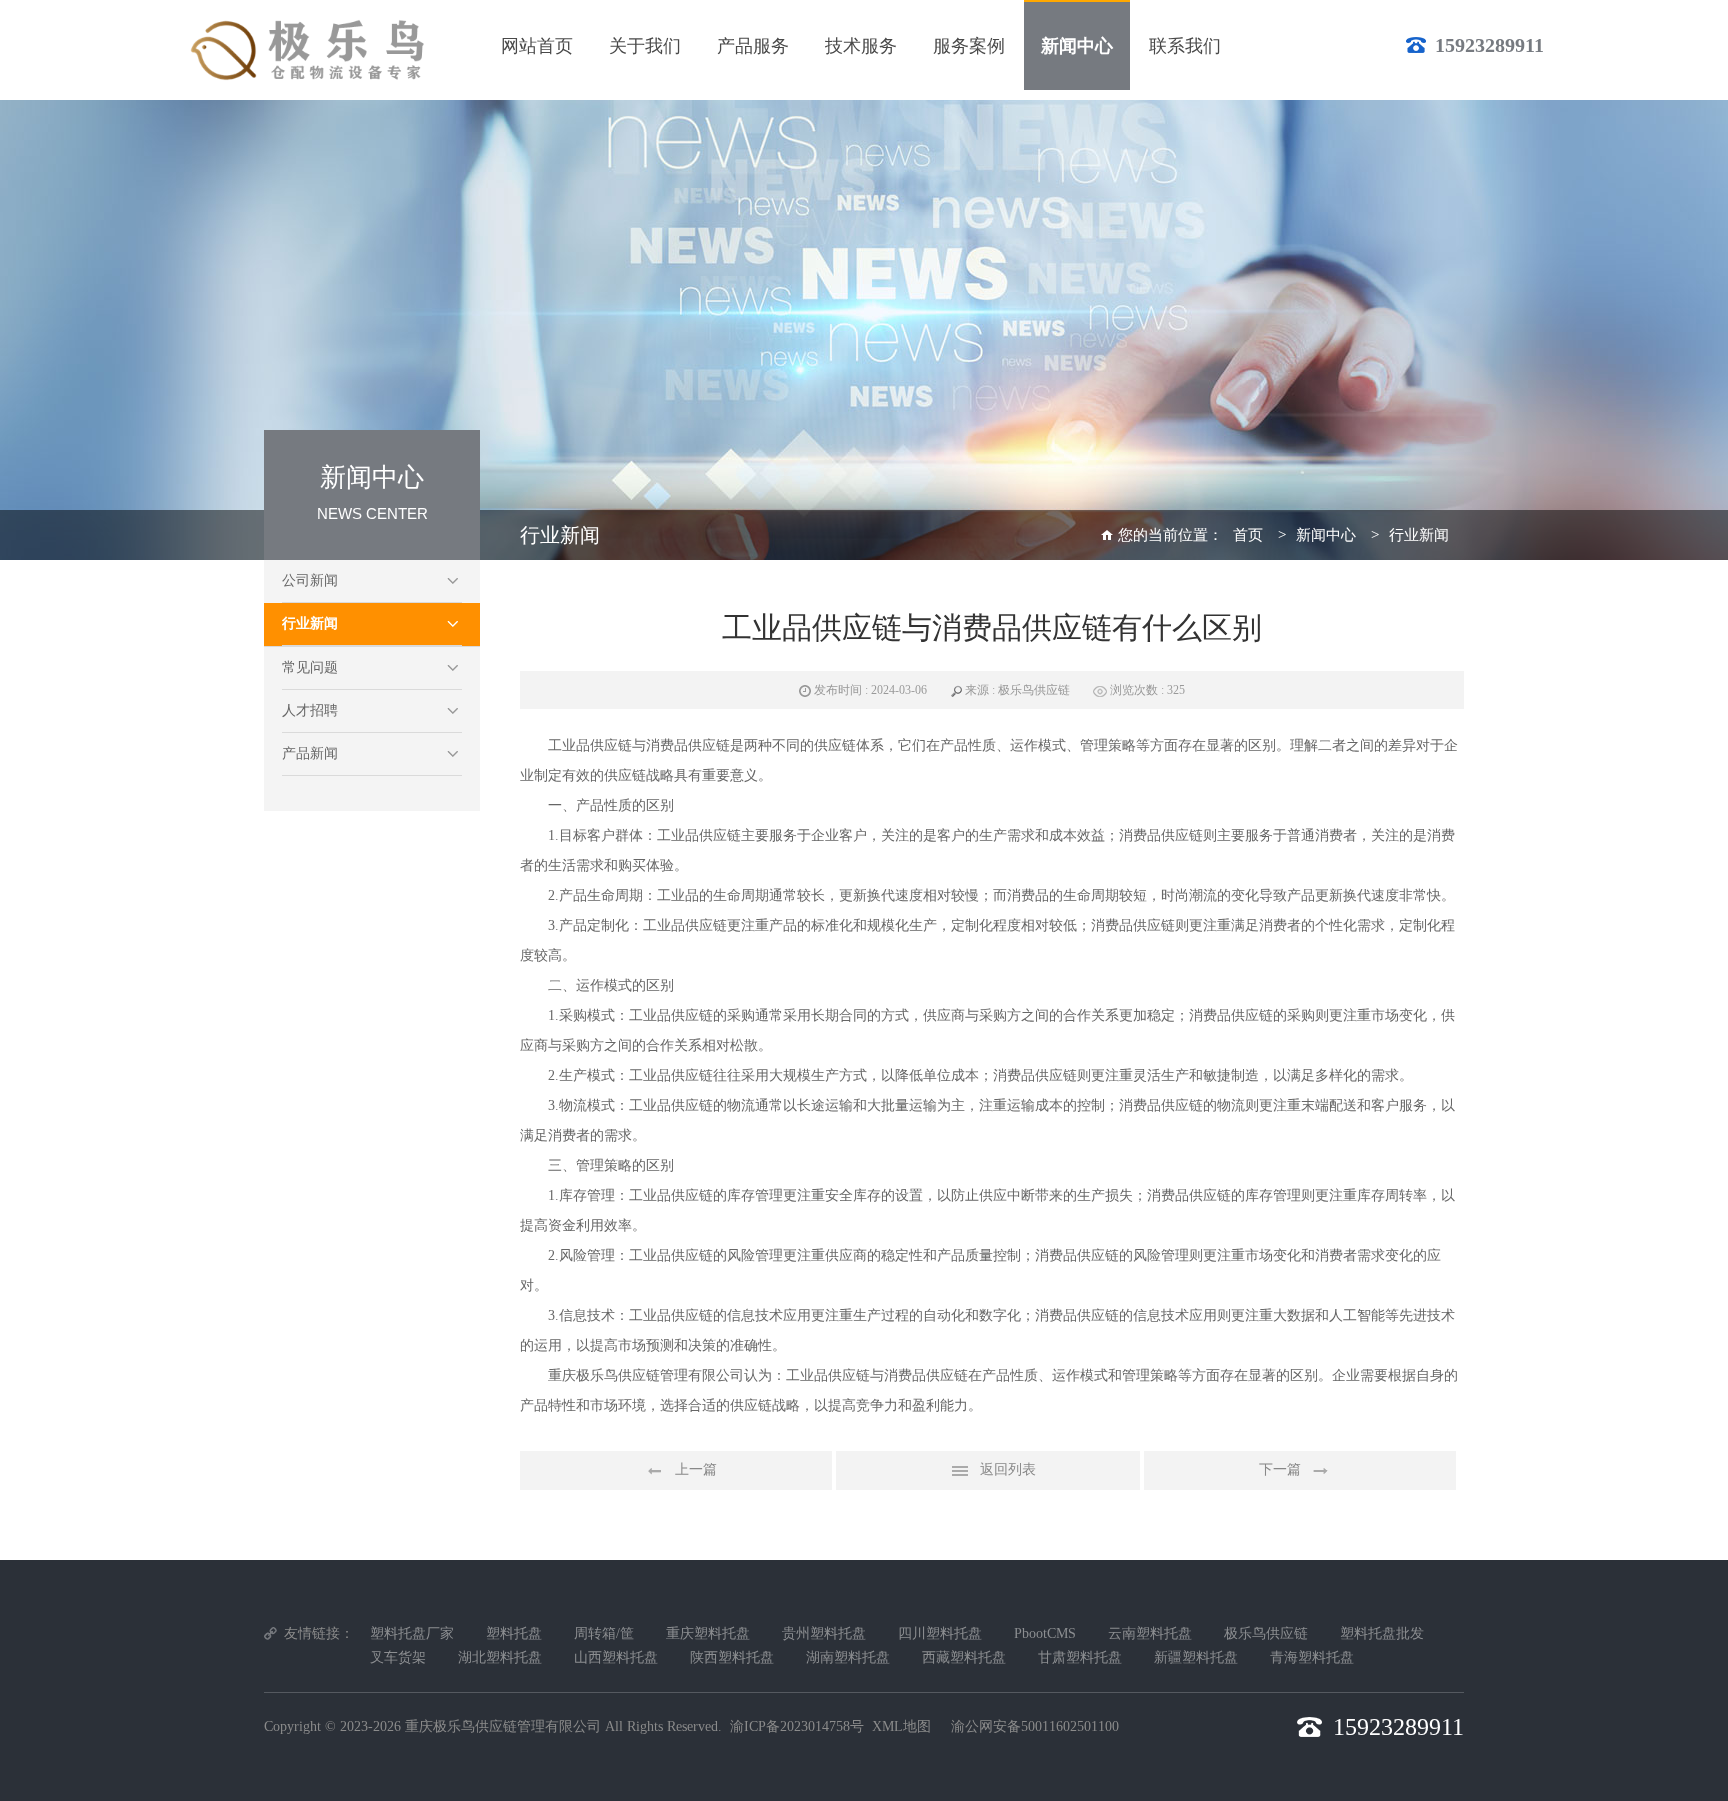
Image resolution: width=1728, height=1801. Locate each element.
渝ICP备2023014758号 (797, 1726)
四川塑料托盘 (940, 1633)
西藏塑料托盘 (964, 1657)
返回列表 (1008, 1469)
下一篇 (1280, 1469)
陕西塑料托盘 (732, 1657)
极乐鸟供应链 (1266, 1633)
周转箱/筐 (604, 1633)
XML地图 (901, 1726)
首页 (1248, 535)
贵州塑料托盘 (824, 1633)
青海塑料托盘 (1312, 1657)
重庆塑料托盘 (708, 1633)
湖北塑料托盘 (500, 1657)
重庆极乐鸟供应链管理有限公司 (503, 1726)
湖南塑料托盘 (848, 1657)
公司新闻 (310, 580)
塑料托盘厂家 (412, 1633)
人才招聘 (310, 710)
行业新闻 (310, 623)
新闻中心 (1326, 535)
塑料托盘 (514, 1633)
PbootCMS (1045, 1633)
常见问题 (310, 667)
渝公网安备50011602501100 (1035, 1726)
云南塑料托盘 (1150, 1633)
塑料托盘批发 (1382, 1633)
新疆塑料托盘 (1196, 1657)
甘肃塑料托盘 (1080, 1657)
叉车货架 (398, 1657)
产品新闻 (310, 753)
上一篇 (696, 1469)
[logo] (311, 50)
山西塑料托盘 (616, 1657)
